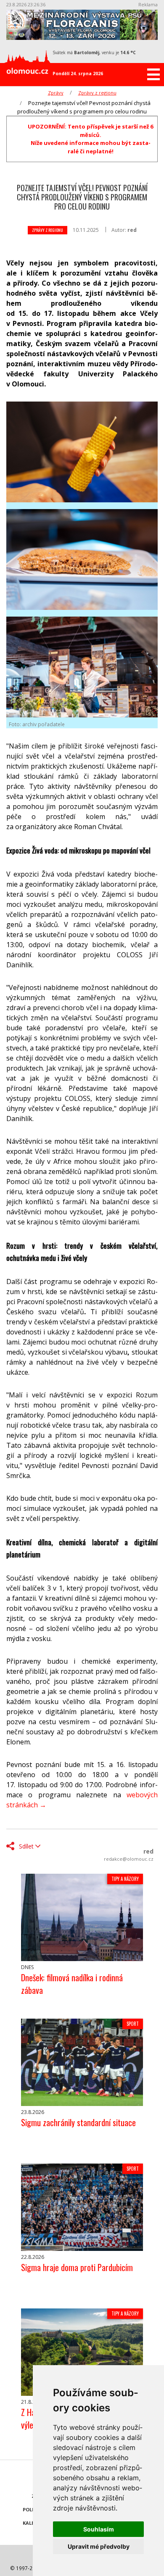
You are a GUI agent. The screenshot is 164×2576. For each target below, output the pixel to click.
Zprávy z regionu (97, 93)
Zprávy (56, 93)
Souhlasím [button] (99, 2529)
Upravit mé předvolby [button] (99, 2546)
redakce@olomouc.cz (129, 1859)
